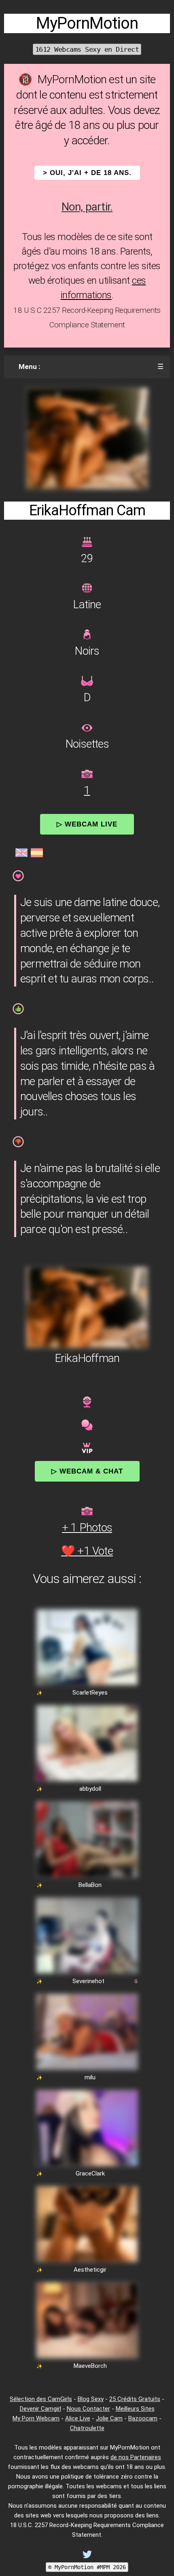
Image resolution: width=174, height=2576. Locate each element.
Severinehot (88, 1981)
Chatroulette (87, 2428)
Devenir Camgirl (40, 2409)
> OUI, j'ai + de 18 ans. (87, 173)
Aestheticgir (90, 2270)
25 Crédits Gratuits (135, 2399)
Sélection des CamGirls (41, 2399)
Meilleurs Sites (135, 2409)
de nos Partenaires (136, 2457)
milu (90, 2077)
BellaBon (90, 1885)
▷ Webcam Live (87, 824)
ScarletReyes (90, 1693)
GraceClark (90, 2173)
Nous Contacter (88, 2409)
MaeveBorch (90, 2366)
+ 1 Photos (87, 1527)
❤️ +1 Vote (87, 1551)
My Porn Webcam (36, 2418)
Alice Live (78, 2418)
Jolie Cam (109, 2418)
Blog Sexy (91, 2399)
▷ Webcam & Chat (87, 1471)
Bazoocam (143, 2418)
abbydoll (90, 1789)
